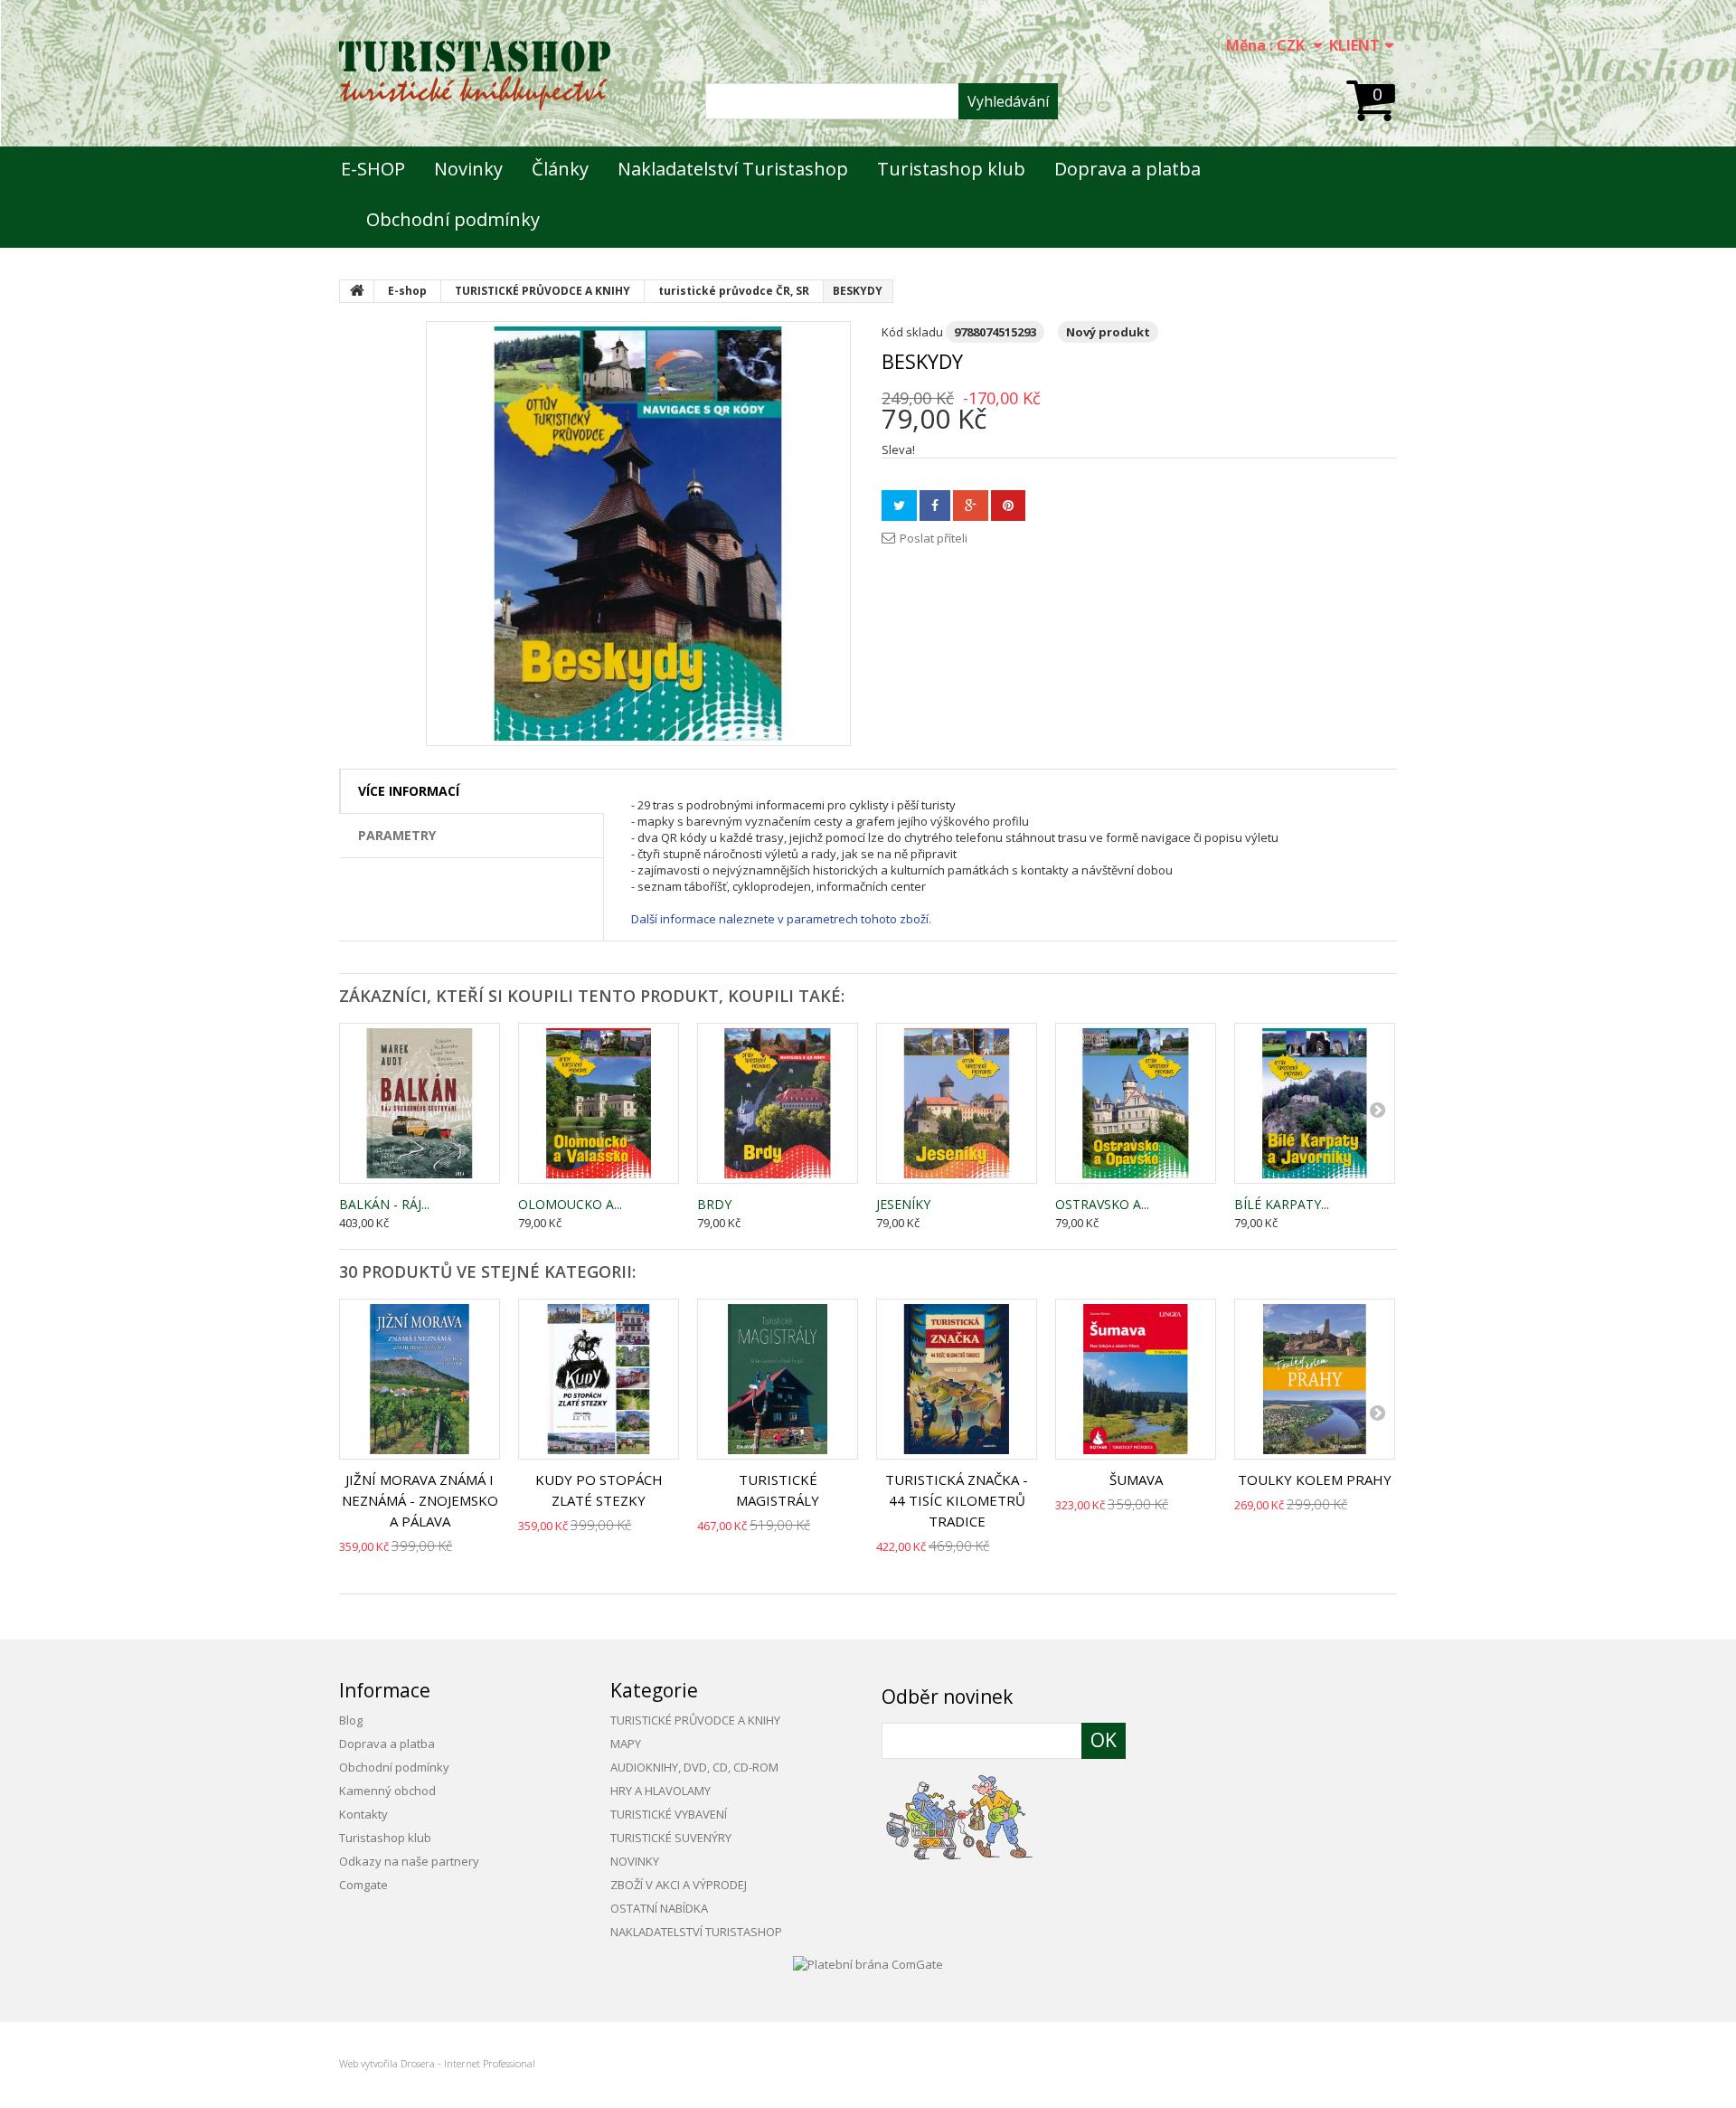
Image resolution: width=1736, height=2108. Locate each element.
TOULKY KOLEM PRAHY (1315, 1479)
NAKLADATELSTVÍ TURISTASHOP (696, 1932)
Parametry (397, 835)
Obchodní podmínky (453, 219)
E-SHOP (373, 169)
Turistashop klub (951, 169)
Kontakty (363, 1814)
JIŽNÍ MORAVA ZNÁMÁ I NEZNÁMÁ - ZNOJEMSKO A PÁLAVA (420, 1500)
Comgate (363, 1885)
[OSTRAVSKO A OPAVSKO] (1136, 1103)
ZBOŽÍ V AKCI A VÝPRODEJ (679, 1885)
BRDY (714, 1204)
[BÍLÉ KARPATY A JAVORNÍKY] (1315, 1103)
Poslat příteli (934, 538)
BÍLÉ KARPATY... (1282, 1204)
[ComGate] (868, 1962)
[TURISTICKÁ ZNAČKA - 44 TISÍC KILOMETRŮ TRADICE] (957, 1379)
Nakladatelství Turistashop (733, 169)
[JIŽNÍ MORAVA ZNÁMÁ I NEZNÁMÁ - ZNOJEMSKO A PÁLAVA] (420, 1379)
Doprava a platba (1127, 169)
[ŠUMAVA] (1136, 1379)
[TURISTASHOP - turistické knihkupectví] (475, 76)
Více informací (409, 791)
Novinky (468, 169)
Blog (351, 1720)
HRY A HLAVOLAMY (660, 1791)
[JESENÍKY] (957, 1103)
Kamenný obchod (387, 1791)
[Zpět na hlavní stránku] (357, 291)
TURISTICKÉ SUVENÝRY (671, 1838)
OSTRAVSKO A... (1102, 1204)
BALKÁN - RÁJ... (384, 1204)
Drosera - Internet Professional (468, 2063)
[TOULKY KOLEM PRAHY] (1315, 1379)
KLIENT (1354, 45)
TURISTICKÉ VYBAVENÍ (669, 1814)
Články (560, 169)
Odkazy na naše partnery (409, 1861)
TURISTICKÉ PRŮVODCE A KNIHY (695, 1720)
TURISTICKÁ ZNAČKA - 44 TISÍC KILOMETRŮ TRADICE (957, 1500)
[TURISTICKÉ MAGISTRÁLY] (778, 1379)
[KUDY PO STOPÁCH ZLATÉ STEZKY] (599, 1379)
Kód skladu (912, 332)
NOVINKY (635, 1861)
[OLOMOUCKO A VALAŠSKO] (599, 1103)
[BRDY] (778, 1103)
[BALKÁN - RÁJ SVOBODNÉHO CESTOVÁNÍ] (420, 1103)
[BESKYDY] (638, 534)
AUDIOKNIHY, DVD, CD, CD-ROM (694, 1767)
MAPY (626, 1744)
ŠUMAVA (1136, 1479)
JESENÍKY (903, 1204)
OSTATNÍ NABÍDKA (659, 1908)
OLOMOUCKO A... (570, 1204)
